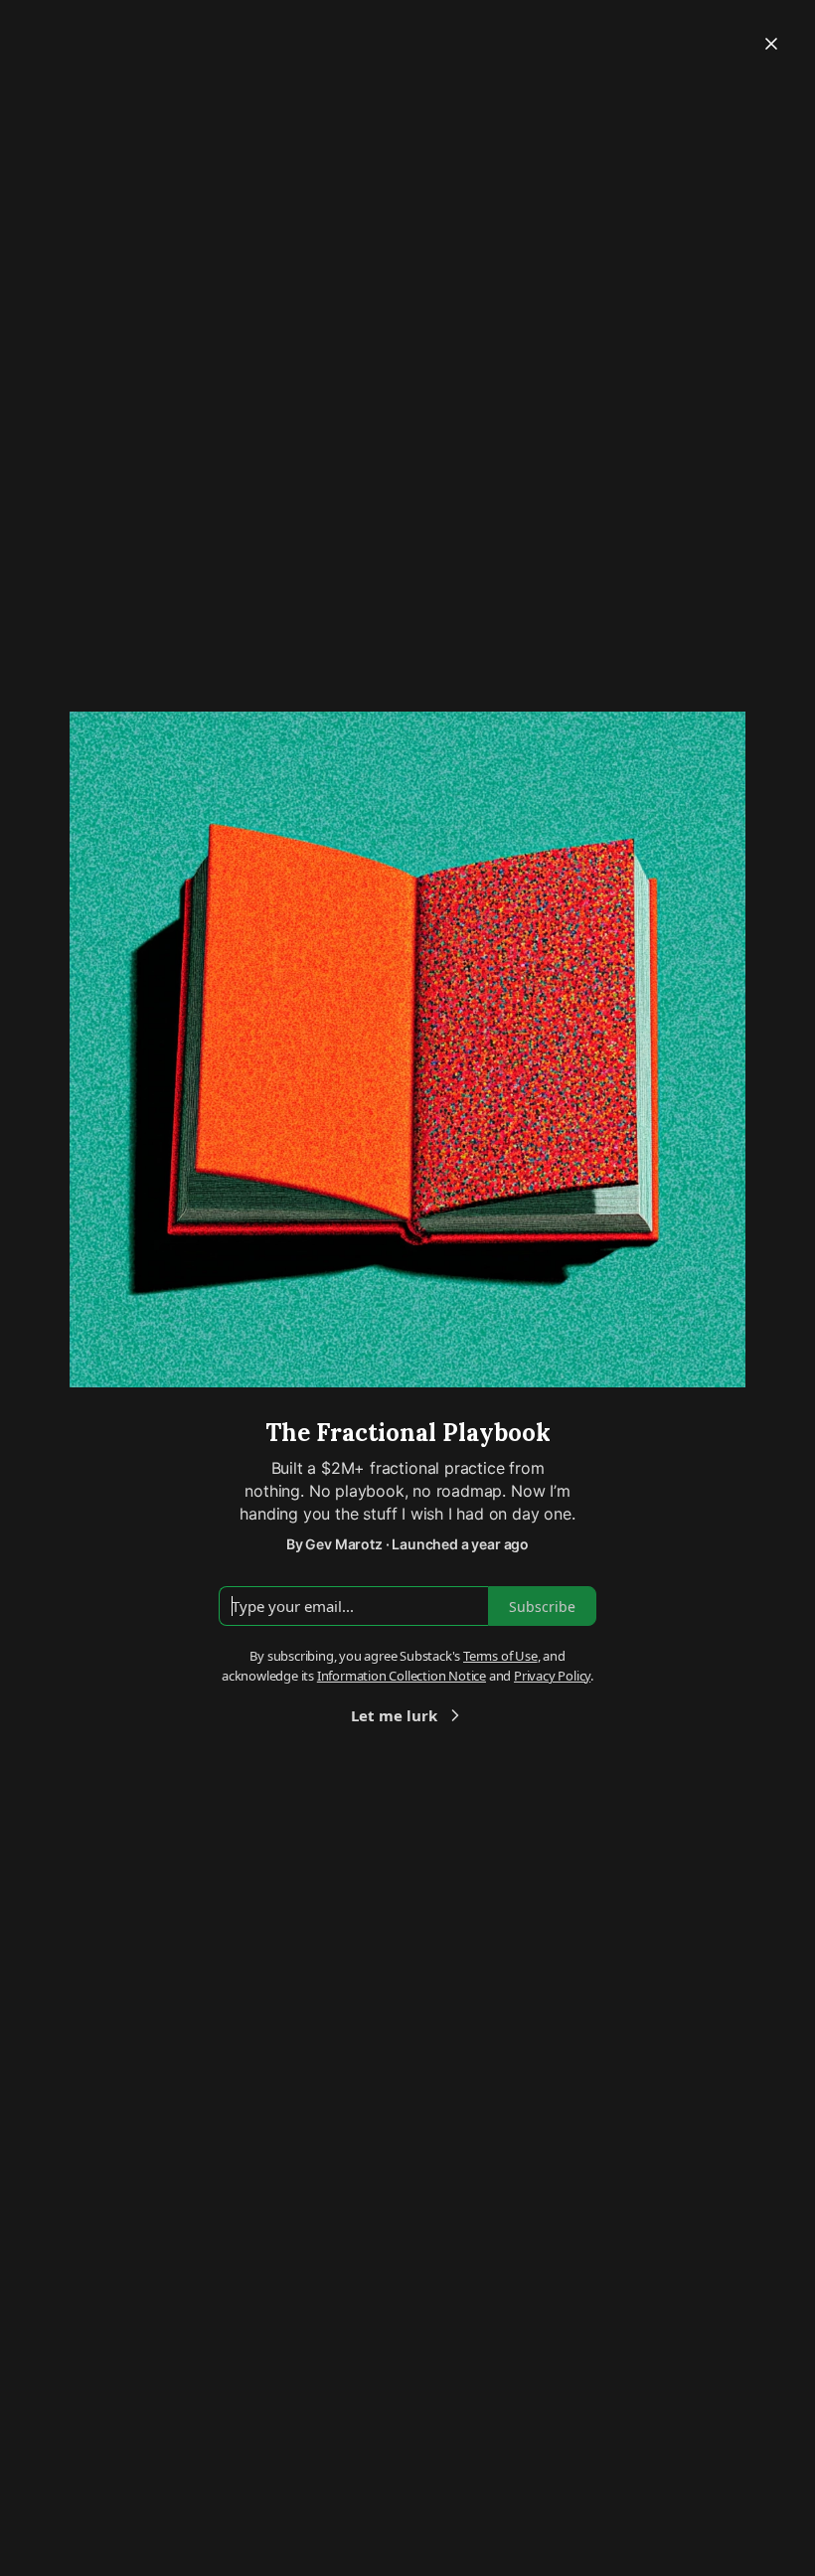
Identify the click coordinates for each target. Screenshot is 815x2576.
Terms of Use (500, 1656)
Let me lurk (394, 1715)
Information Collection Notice (402, 1676)
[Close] (771, 44)
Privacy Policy (552, 1676)
